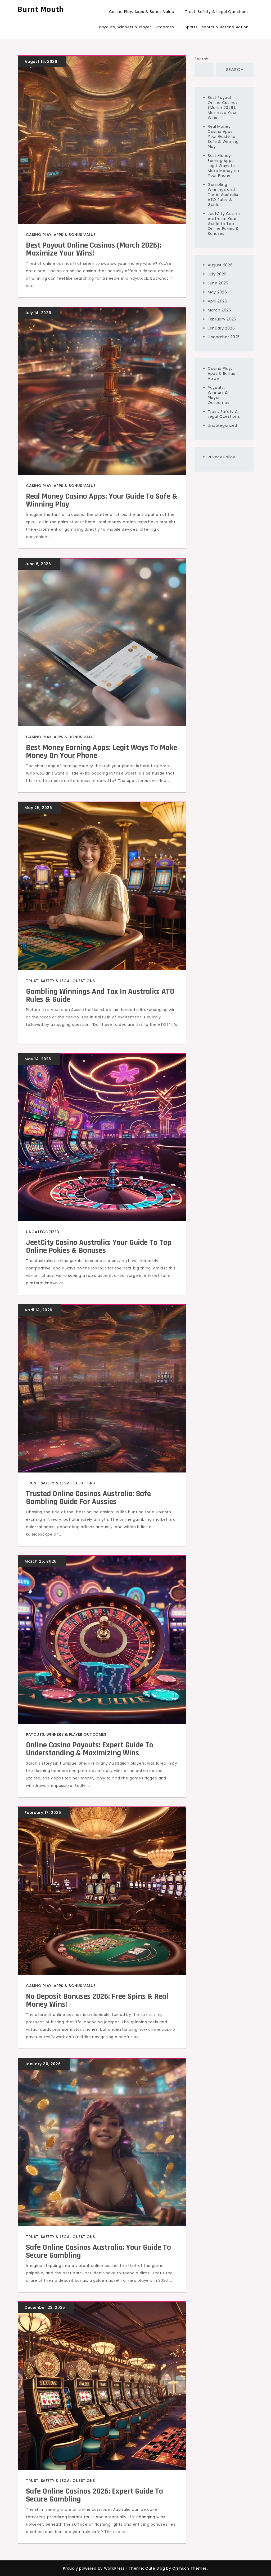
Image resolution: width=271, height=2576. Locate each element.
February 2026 (222, 319)
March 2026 (220, 310)
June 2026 (218, 283)
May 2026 (217, 292)
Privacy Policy (222, 457)
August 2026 (220, 265)
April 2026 (218, 301)
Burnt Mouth (41, 9)
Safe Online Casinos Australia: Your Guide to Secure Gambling (98, 2251)
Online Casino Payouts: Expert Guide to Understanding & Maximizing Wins (90, 1749)
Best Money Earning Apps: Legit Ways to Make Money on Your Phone (101, 751)
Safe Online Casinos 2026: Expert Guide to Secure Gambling (94, 2495)
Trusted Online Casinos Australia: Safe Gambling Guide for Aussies (88, 1498)
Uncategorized (43, 1232)
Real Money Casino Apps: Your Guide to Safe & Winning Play (102, 500)
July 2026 (217, 274)
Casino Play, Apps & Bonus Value (142, 12)
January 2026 (221, 328)
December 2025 (224, 337)
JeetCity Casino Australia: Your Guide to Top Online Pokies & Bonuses (99, 1246)
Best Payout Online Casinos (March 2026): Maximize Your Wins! (94, 249)
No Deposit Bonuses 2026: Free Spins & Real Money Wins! (97, 2000)
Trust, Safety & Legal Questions (217, 12)
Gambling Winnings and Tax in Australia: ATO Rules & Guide (100, 995)
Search (202, 59)
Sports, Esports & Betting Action (217, 27)
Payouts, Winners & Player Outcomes (137, 27)
